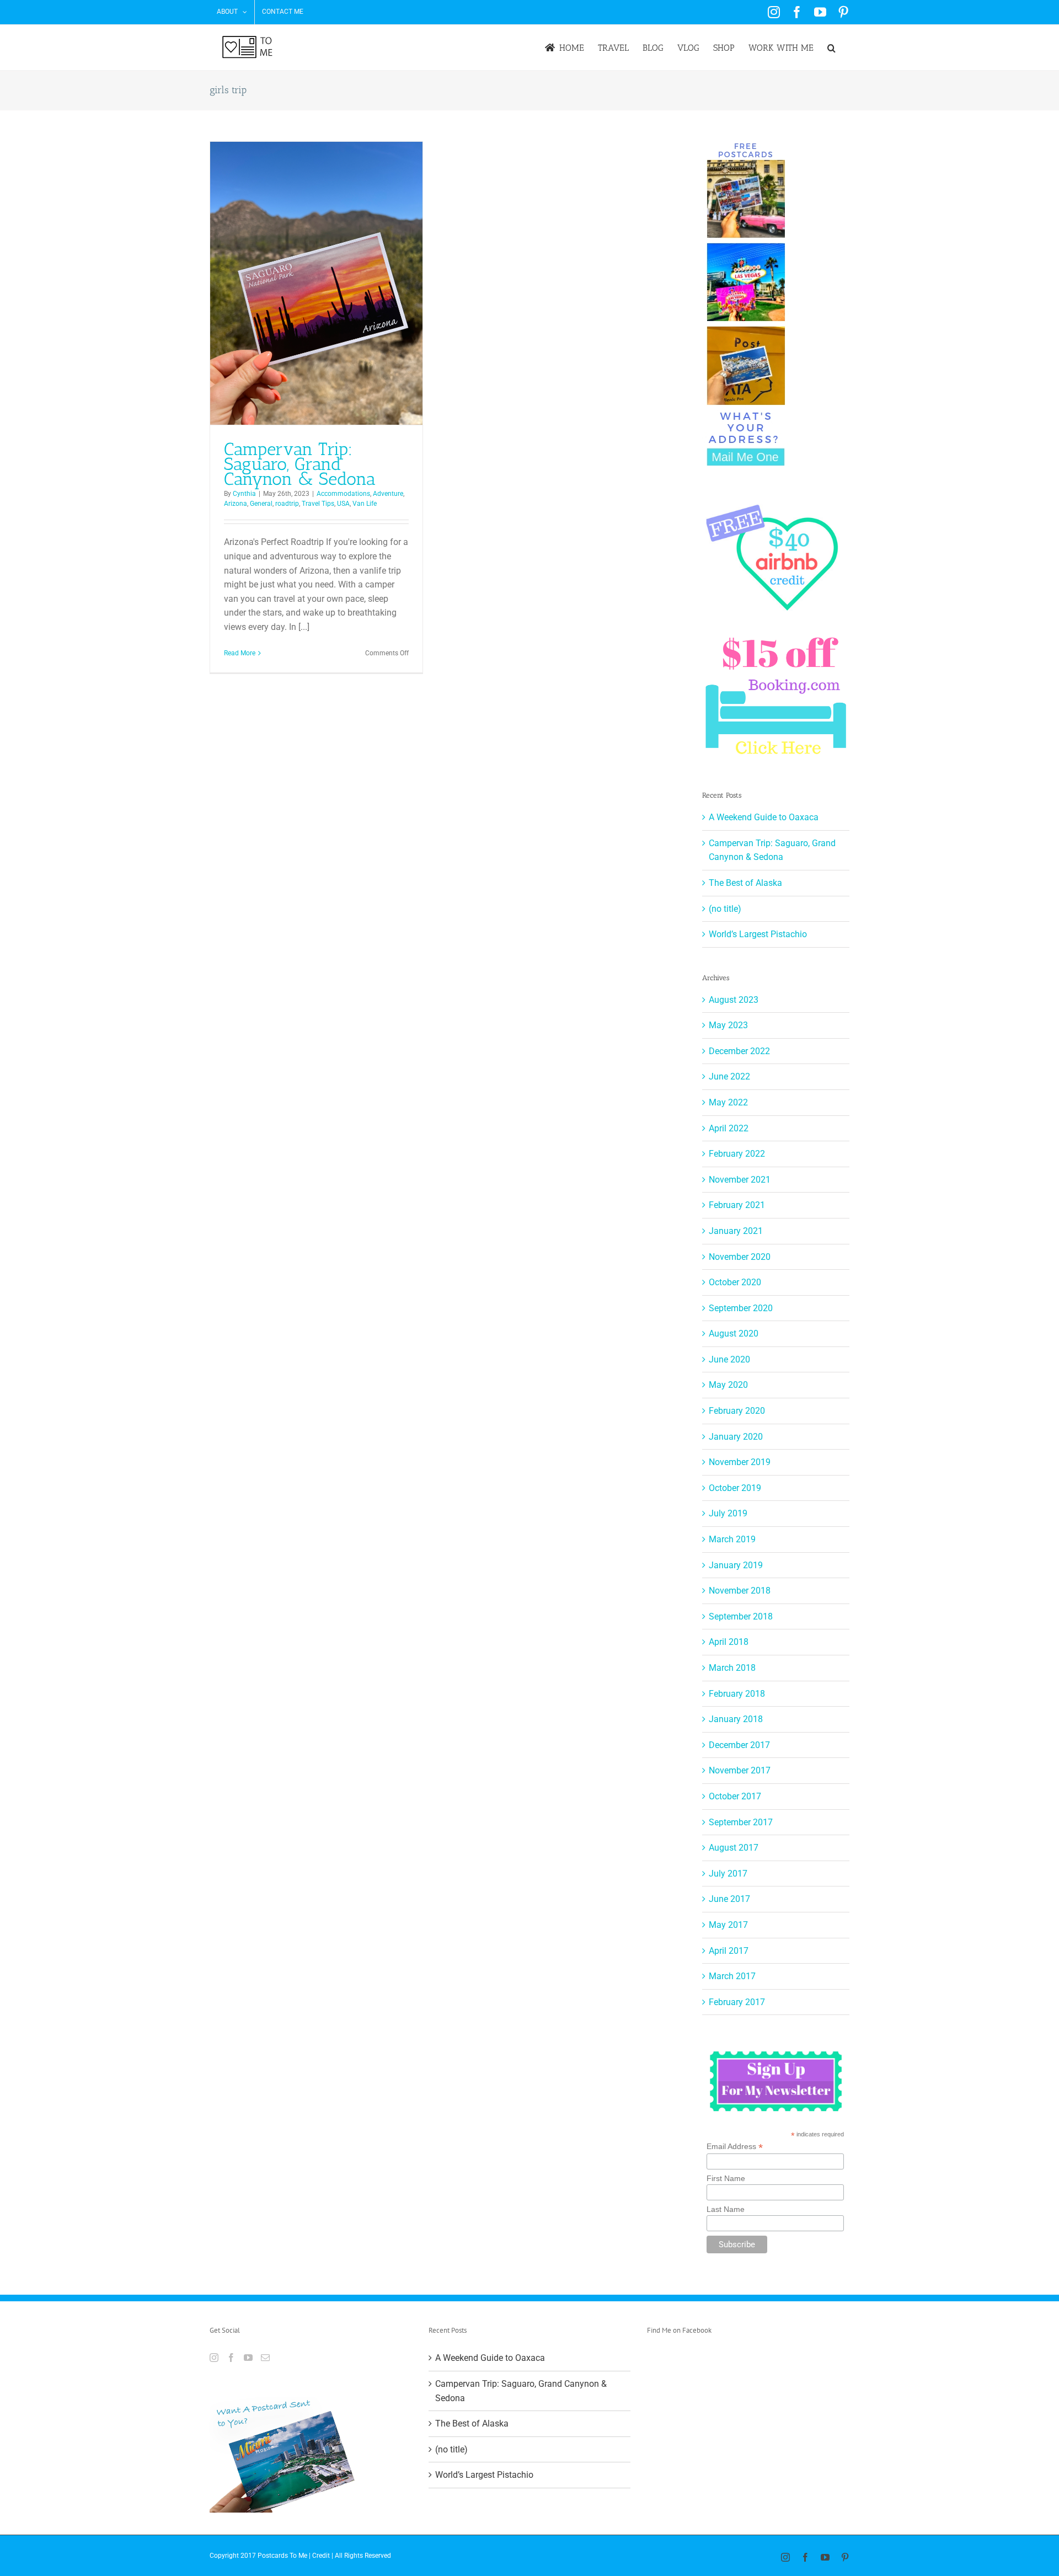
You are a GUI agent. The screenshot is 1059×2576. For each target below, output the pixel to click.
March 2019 (732, 1539)
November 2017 (740, 1770)
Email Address (735, 2147)
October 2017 (735, 1796)
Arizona (236, 504)
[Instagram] (214, 2358)
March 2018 (732, 1668)
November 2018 (740, 1591)
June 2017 (729, 1899)
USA (343, 504)
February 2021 (737, 1205)
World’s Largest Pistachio (758, 934)
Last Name (726, 2209)
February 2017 (737, 2002)
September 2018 (741, 1616)
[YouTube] (248, 2358)
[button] (831, 48)
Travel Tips (318, 504)
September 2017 (741, 1822)
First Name (726, 2178)
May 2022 (728, 1102)
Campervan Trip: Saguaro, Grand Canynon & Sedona (300, 464)
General (261, 504)
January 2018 (736, 1719)
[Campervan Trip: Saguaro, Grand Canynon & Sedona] (316, 283)
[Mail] (265, 2358)
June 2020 (729, 1359)
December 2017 (739, 1745)
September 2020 (741, 1308)
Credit (321, 2556)
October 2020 (735, 1282)
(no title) (725, 909)
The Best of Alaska (745, 883)
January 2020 (736, 1437)
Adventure (388, 494)
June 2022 (729, 1076)
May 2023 (728, 1025)
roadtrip (287, 504)
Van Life (365, 504)
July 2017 (728, 1874)
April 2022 (729, 1128)
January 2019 (736, 1565)
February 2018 (737, 1694)
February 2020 (737, 1411)
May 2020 (728, 1385)
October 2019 (735, 1488)
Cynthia (244, 494)
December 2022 (739, 1051)
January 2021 (736, 1231)
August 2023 (734, 1000)
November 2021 (740, 1180)
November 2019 (740, 1462)
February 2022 (737, 1154)
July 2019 (728, 1513)
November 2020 (740, 1257)
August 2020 (734, 1334)
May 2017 (728, 1925)
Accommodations (343, 494)
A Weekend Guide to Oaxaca (764, 817)
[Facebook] (231, 2358)
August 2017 (734, 1848)
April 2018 (729, 1642)
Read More (240, 653)
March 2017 (732, 1976)
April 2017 (729, 1951)
